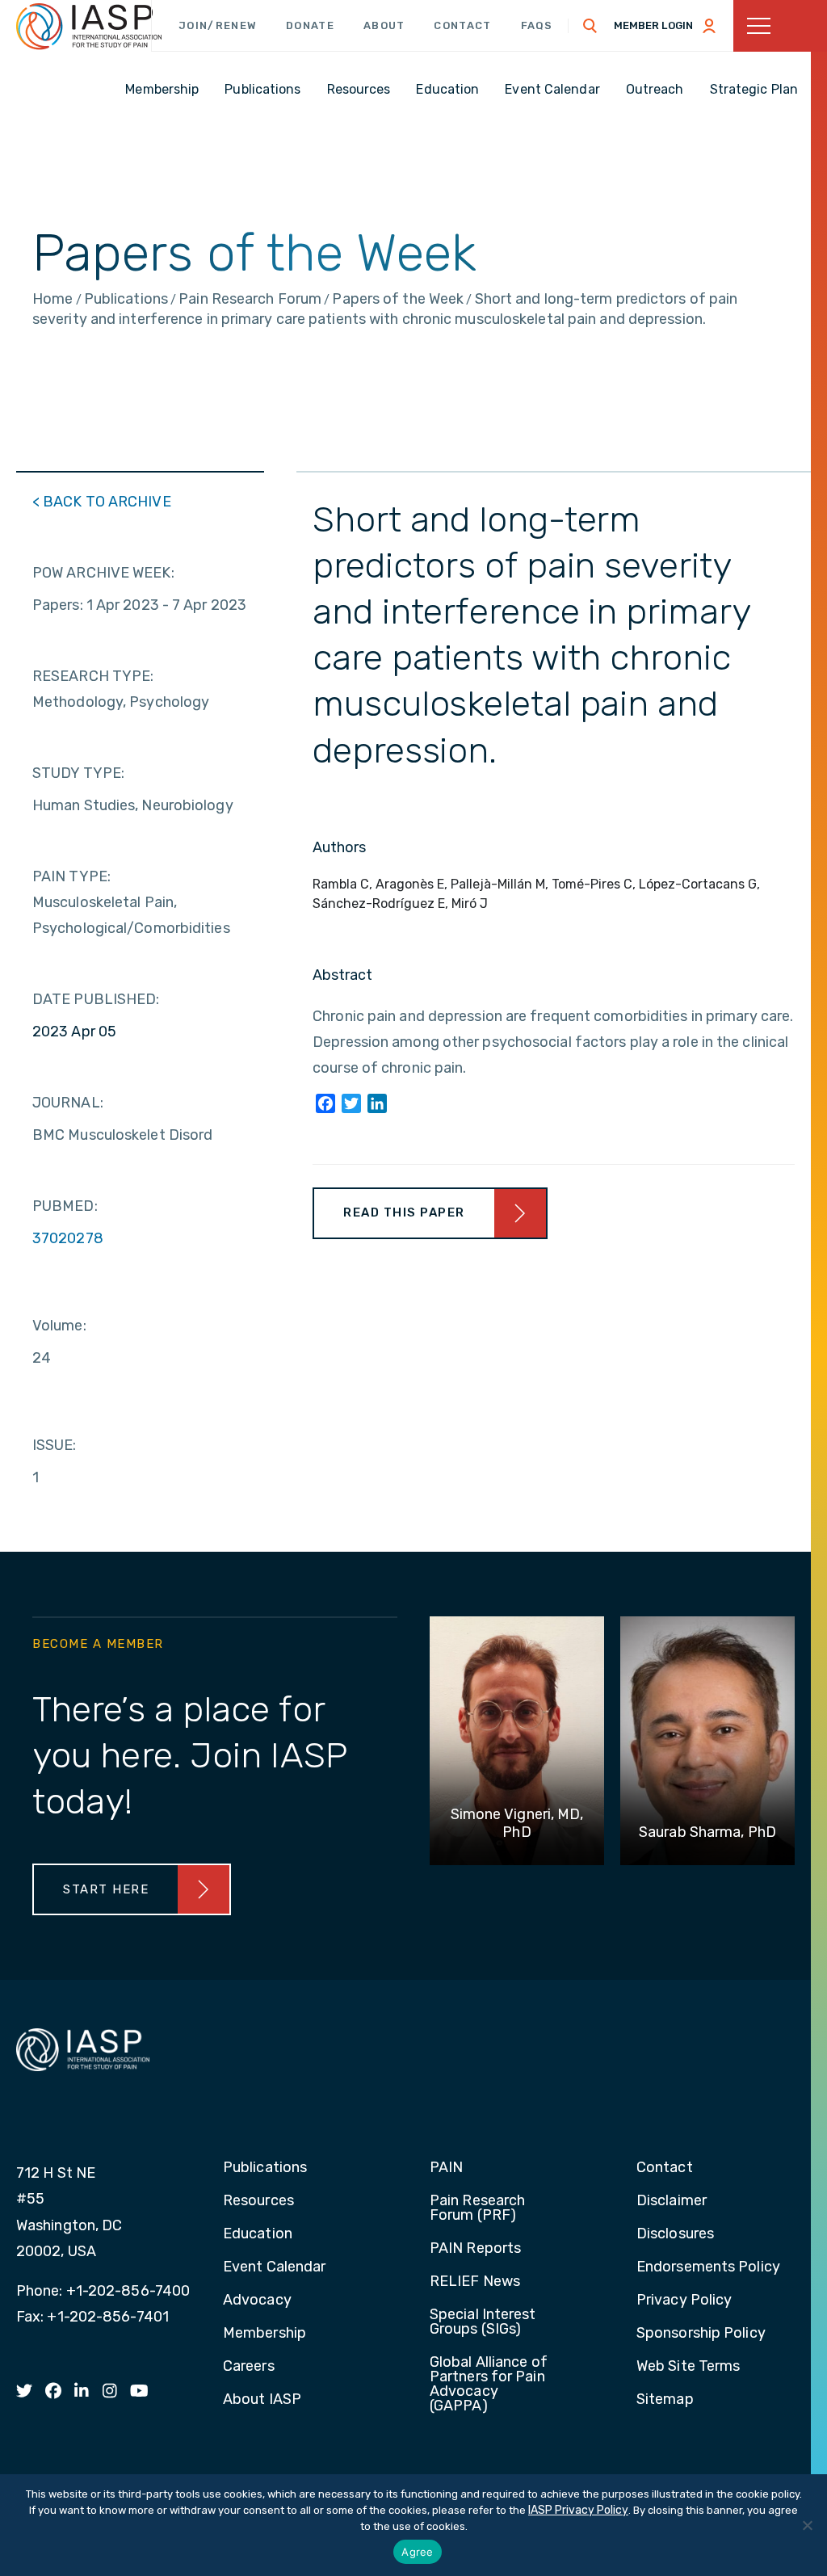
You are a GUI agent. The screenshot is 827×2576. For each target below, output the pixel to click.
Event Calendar (274, 2267)
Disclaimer (672, 2201)
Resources (258, 2201)
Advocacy (257, 2301)
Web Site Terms (688, 2367)
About (384, 25)
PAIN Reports (475, 2249)
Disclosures (675, 2234)
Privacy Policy (684, 2301)
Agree (417, 2552)
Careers (249, 2367)
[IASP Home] (89, 27)
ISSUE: (55, 1445)
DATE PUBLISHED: (96, 999)
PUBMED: (65, 1206)
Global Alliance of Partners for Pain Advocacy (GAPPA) (489, 2385)
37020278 (68, 1238)
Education (258, 2234)
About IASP (262, 2400)
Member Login (653, 25)
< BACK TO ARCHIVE (102, 502)
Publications (265, 2168)
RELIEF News (475, 2282)
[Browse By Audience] (780, 26)
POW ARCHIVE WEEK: (103, 573)
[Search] (590, 26)
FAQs (537, 25)
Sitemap (665, 2400)
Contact (462, 25)
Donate (310, 25)
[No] (807, 2525)
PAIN (446, 2168)
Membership (264, 2334)
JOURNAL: (68, 1103)
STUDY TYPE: (78, 773)
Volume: (59, 1326)
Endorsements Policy (708, 2267)
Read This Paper (404, 1212)
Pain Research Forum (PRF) (477, 2208)
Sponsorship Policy (701, 2334)
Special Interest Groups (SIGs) (483, 2322)
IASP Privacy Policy (578, 2510)
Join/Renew (218, 25)
